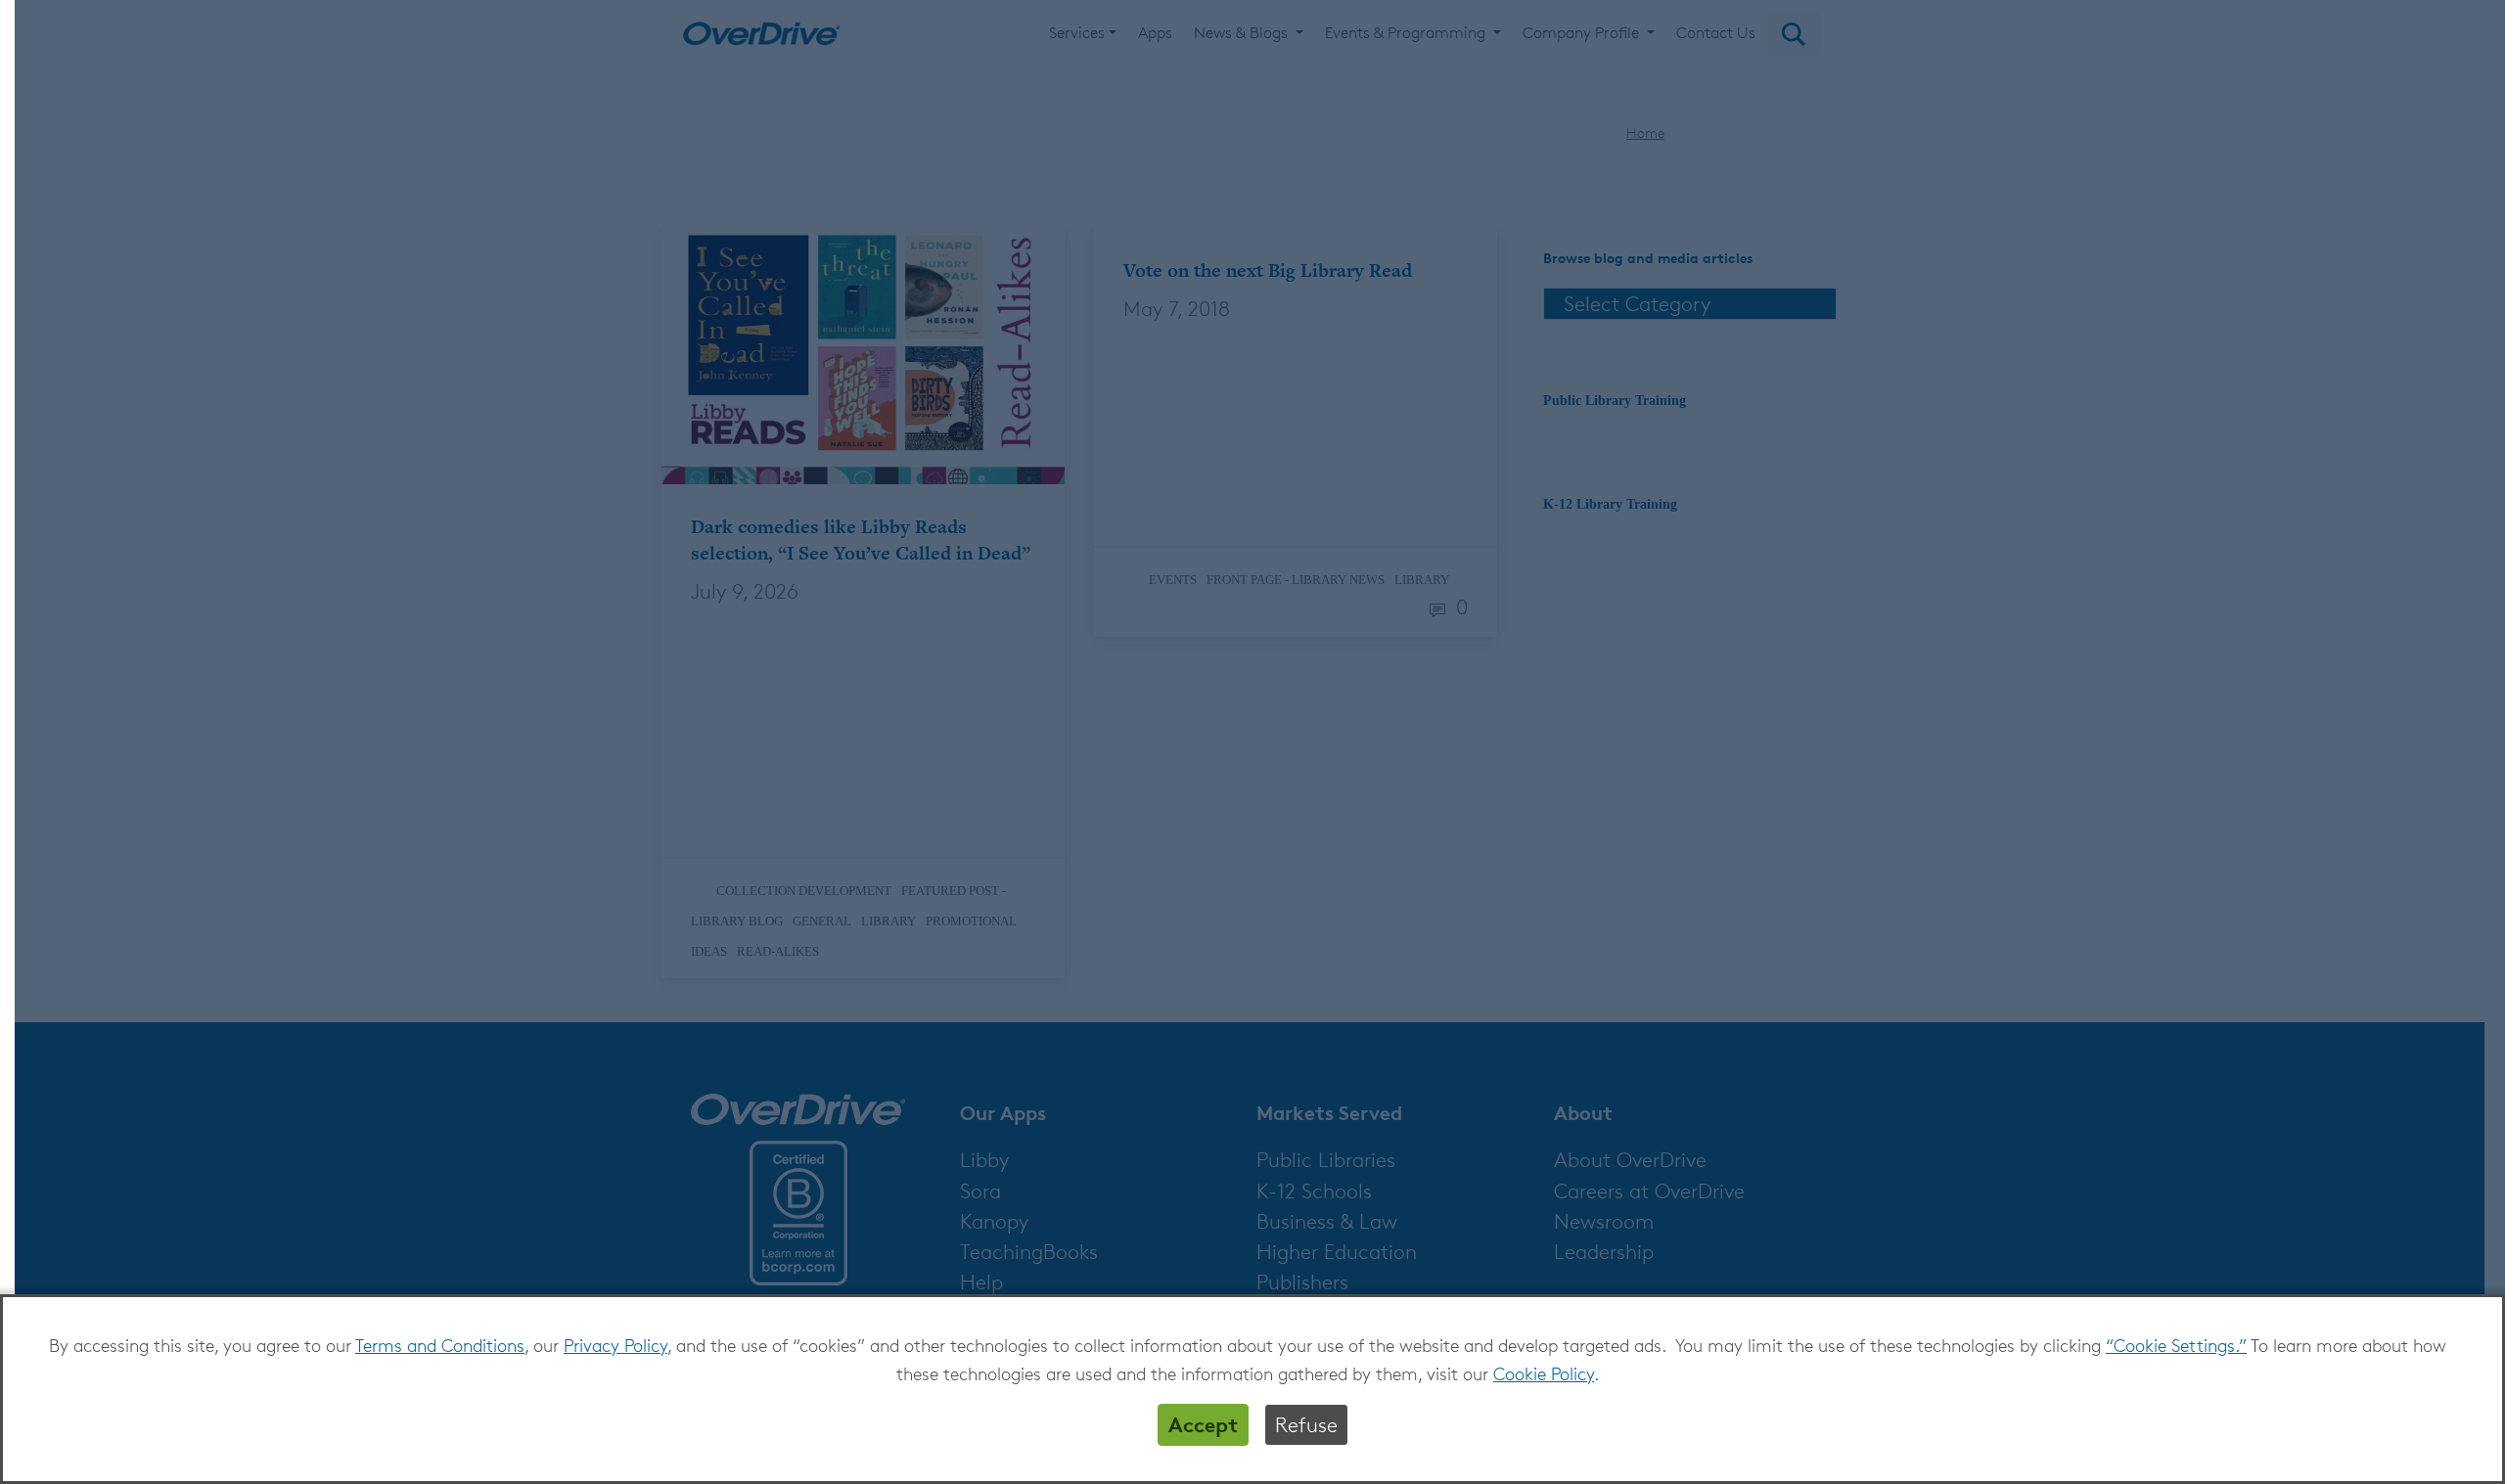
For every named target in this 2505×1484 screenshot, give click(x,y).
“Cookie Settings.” (2176, 1345)
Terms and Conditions (440, 1345)
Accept (1203, 1424)
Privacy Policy (615, 1345)
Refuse (1306, 1425)
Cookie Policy (1544, 1373)
